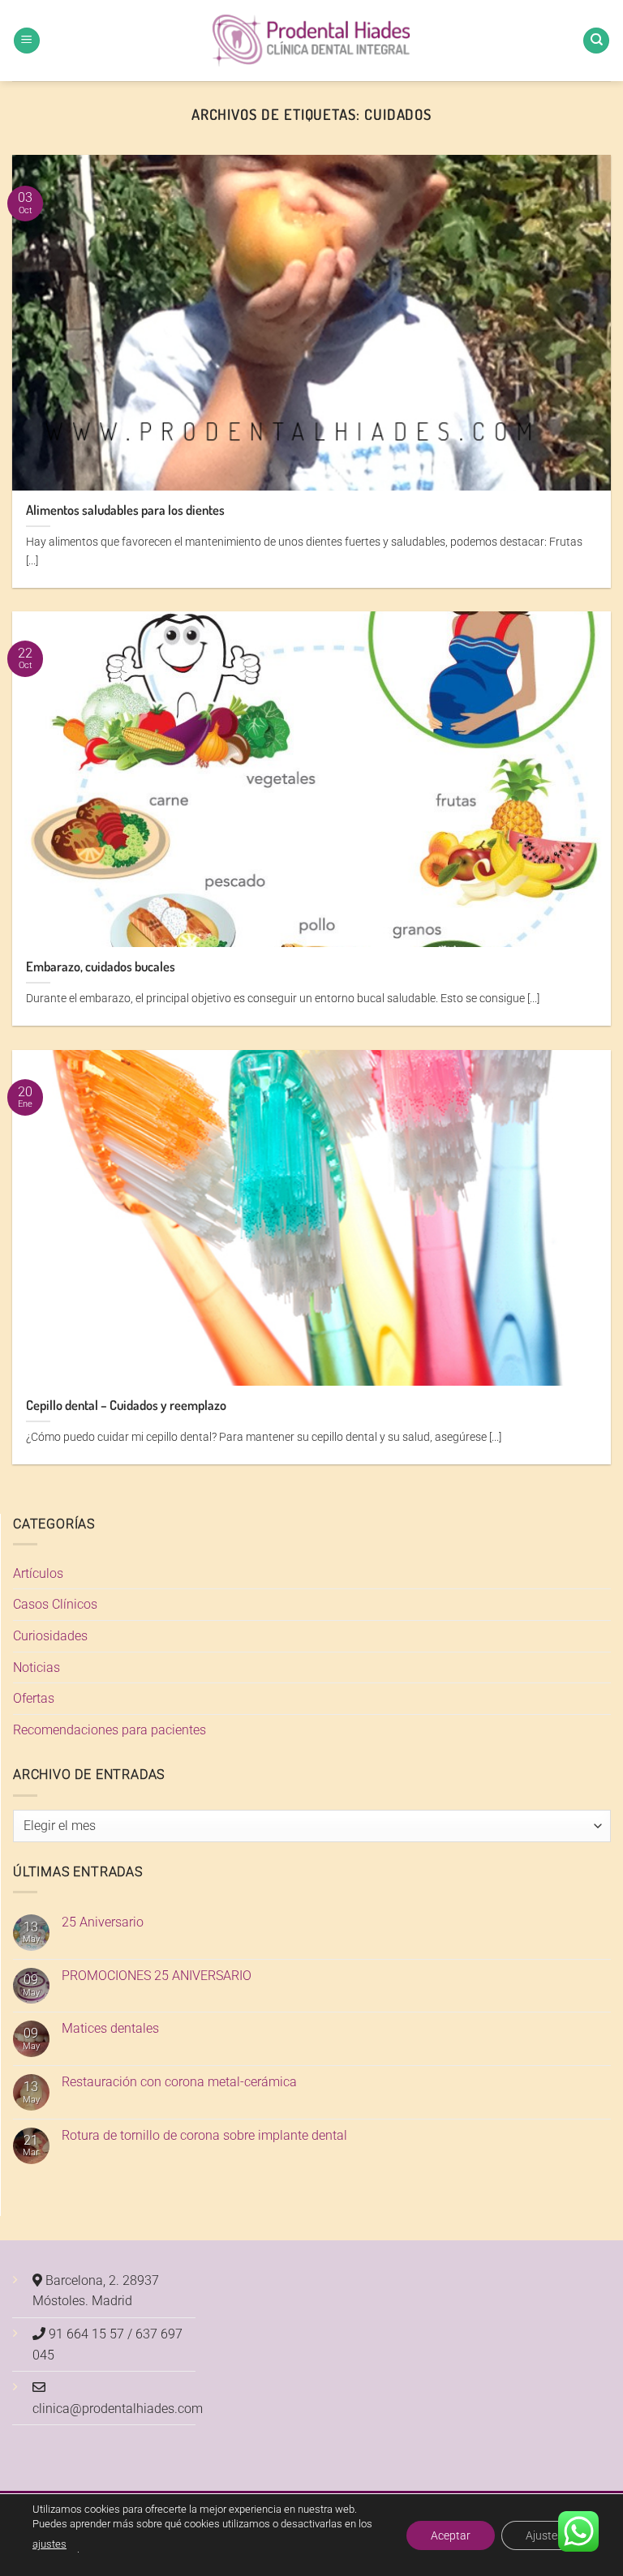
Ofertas (34, 1698)
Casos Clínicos (55, 1604)
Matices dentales (110, 2028)
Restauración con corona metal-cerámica (179, 2082)
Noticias (37, 1667)
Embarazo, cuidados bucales (101, 966)
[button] (27, 41)
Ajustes (544, 2535)
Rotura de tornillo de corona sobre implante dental (204, 2135)
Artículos (38, 1573)
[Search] (596, 41)
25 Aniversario (103, 1922)
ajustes (49, 2544)
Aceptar (451, 2535)
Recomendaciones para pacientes (110, 1730)
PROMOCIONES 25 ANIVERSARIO (157, 1976)
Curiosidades (50, 1636)
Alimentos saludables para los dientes (125, 510)
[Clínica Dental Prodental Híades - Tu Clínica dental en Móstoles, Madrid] (312, 41)
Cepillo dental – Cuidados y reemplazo (126, 1405)
